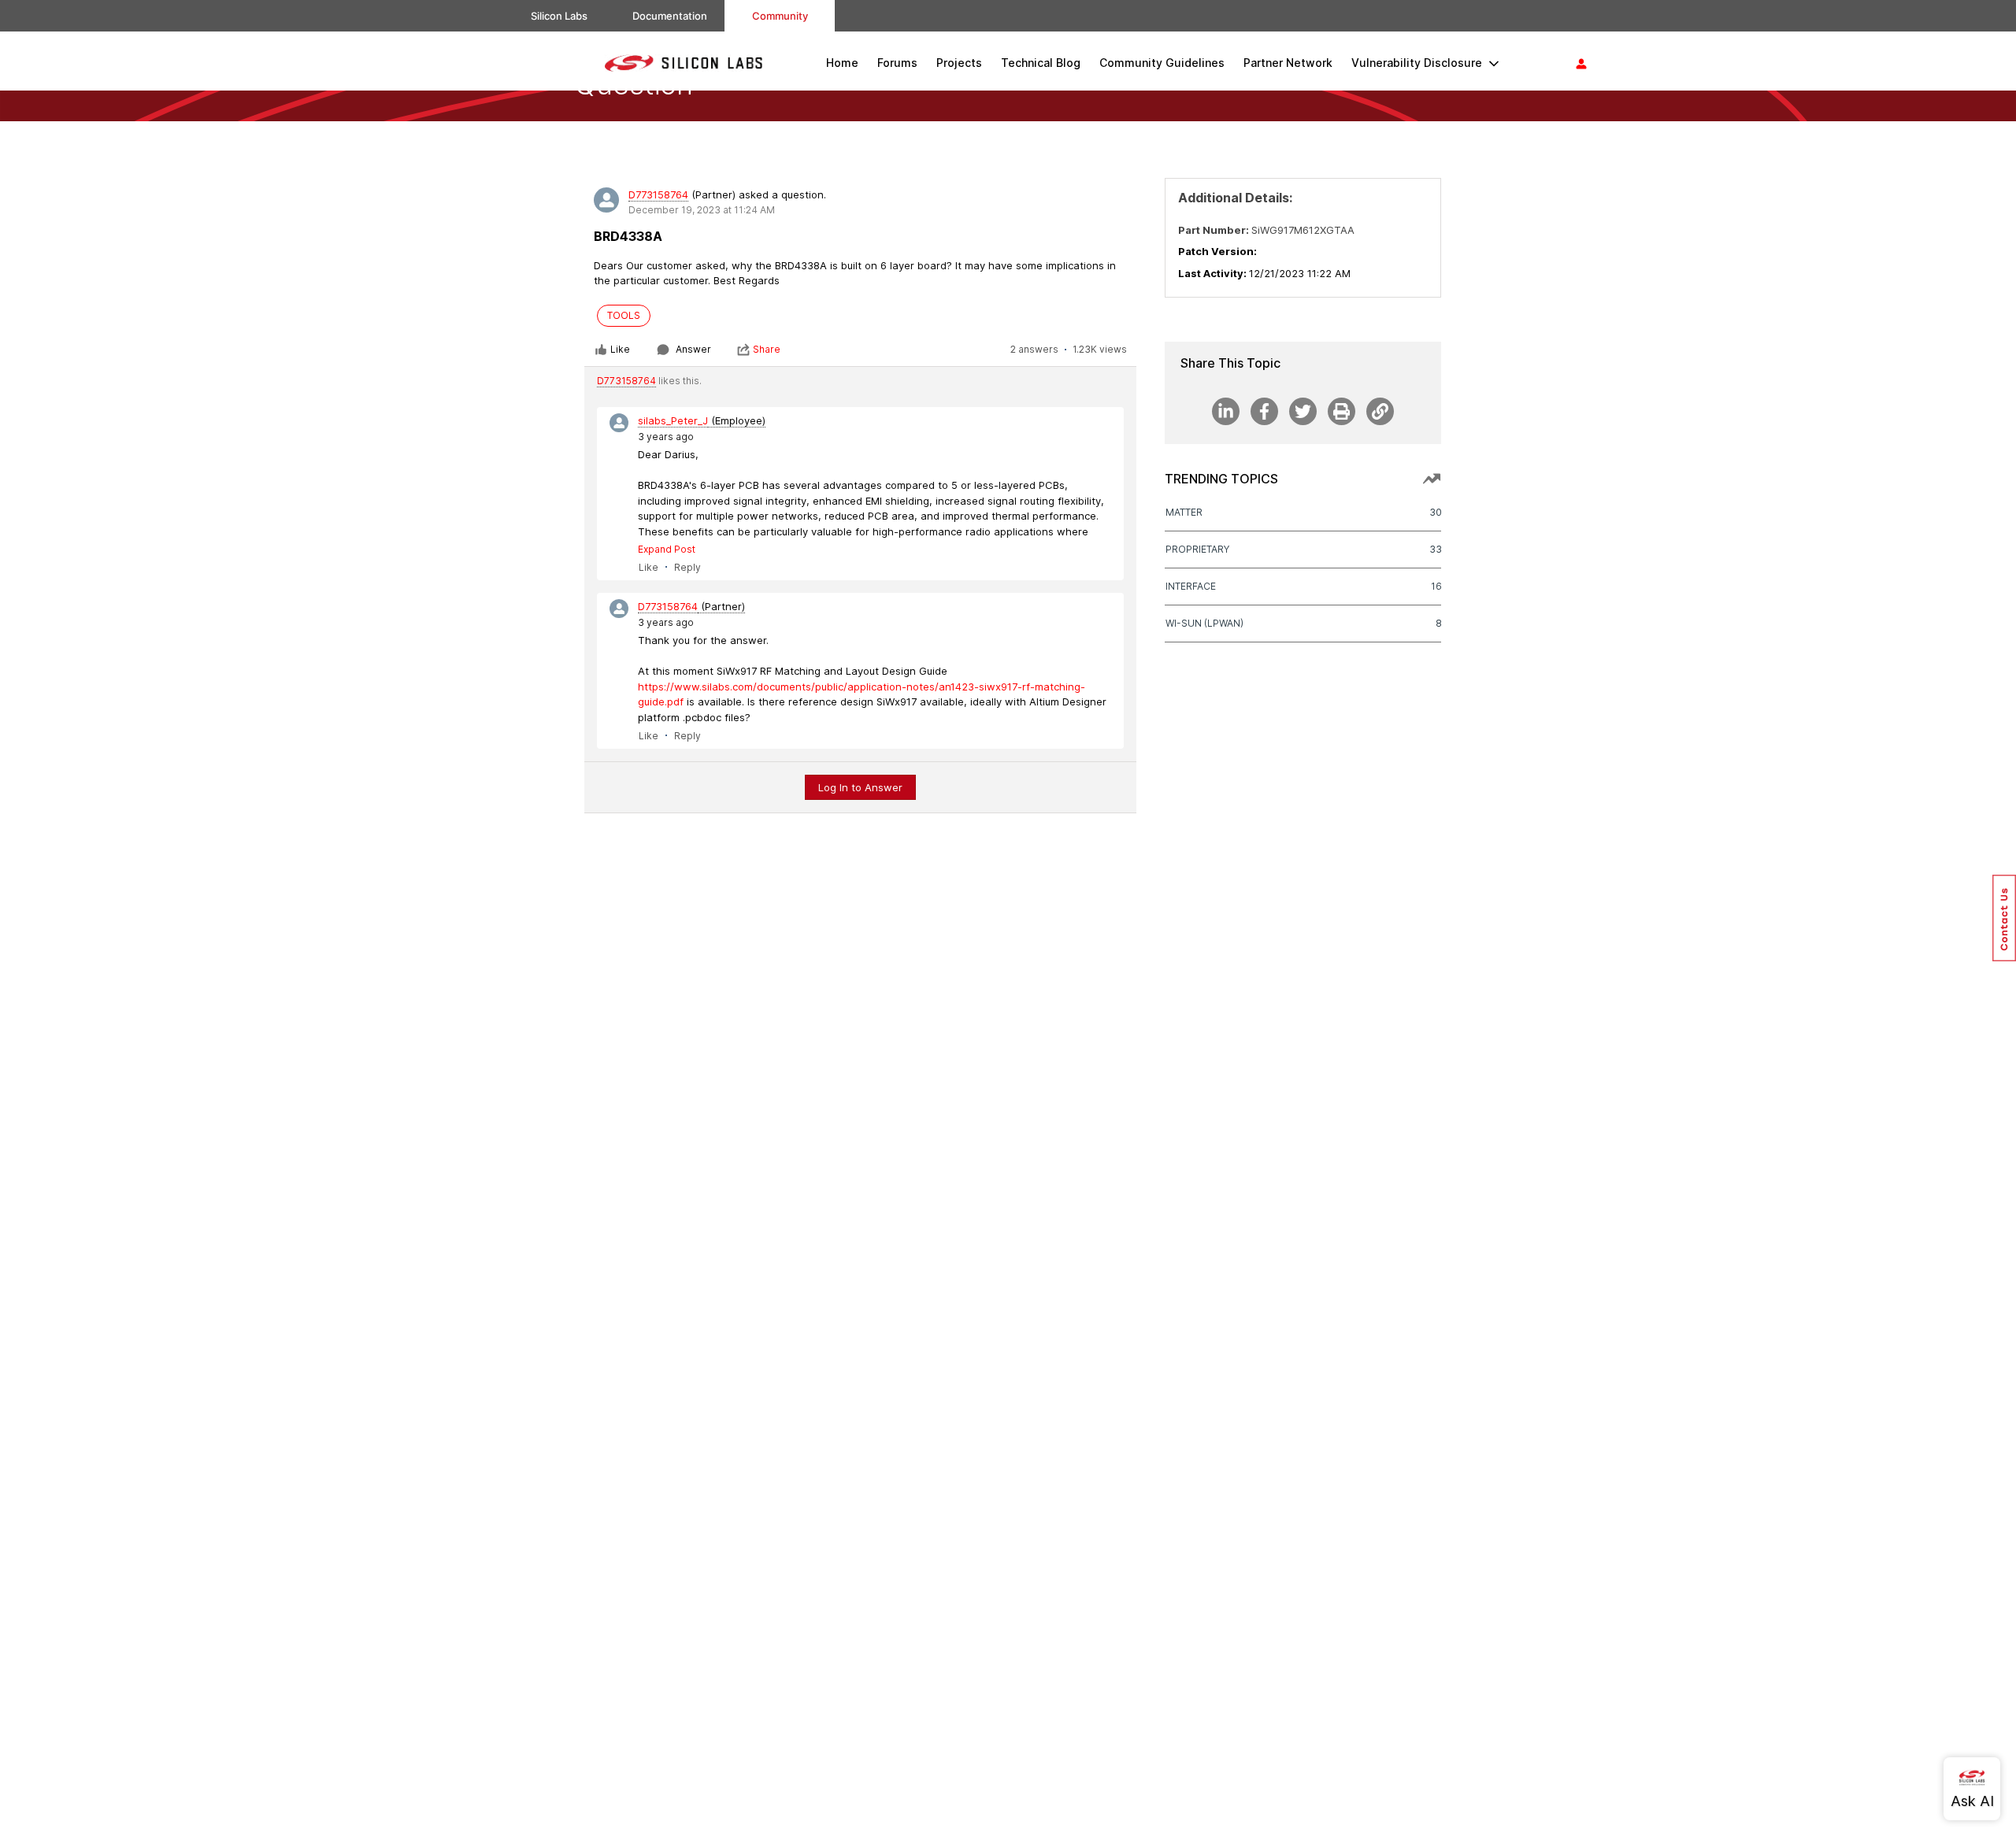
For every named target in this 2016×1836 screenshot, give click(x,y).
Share (767, 349)
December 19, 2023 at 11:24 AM (702, 210)
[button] (2004, 918)
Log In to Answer (860, 787)
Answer (693, 349)
